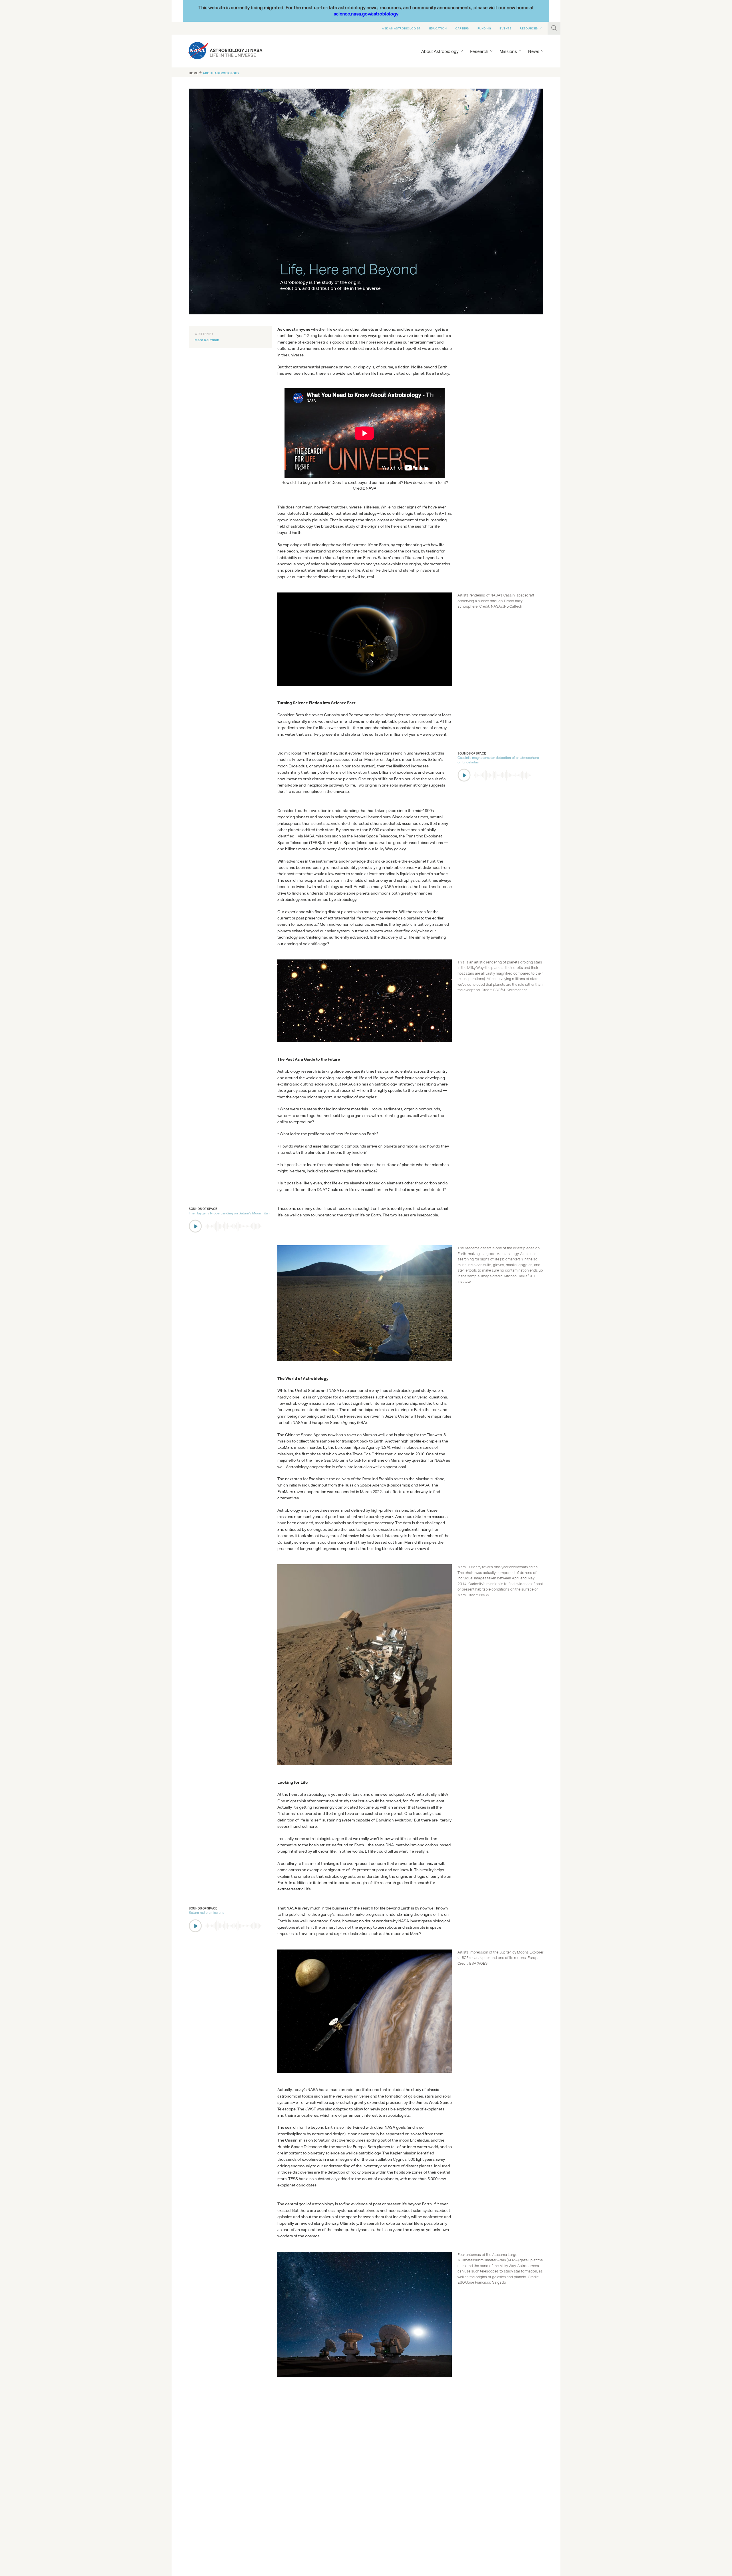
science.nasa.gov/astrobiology (366, 14)
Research (479, 51)
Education (438, 28)
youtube (223, 2488)
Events (505, 28)
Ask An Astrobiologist (401, 28)
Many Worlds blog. (429, 2444)
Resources (529, 28)
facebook (211, 2488)
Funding (484, 28)
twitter (199, 2488)
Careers (462, 28)
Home (193, 73)
